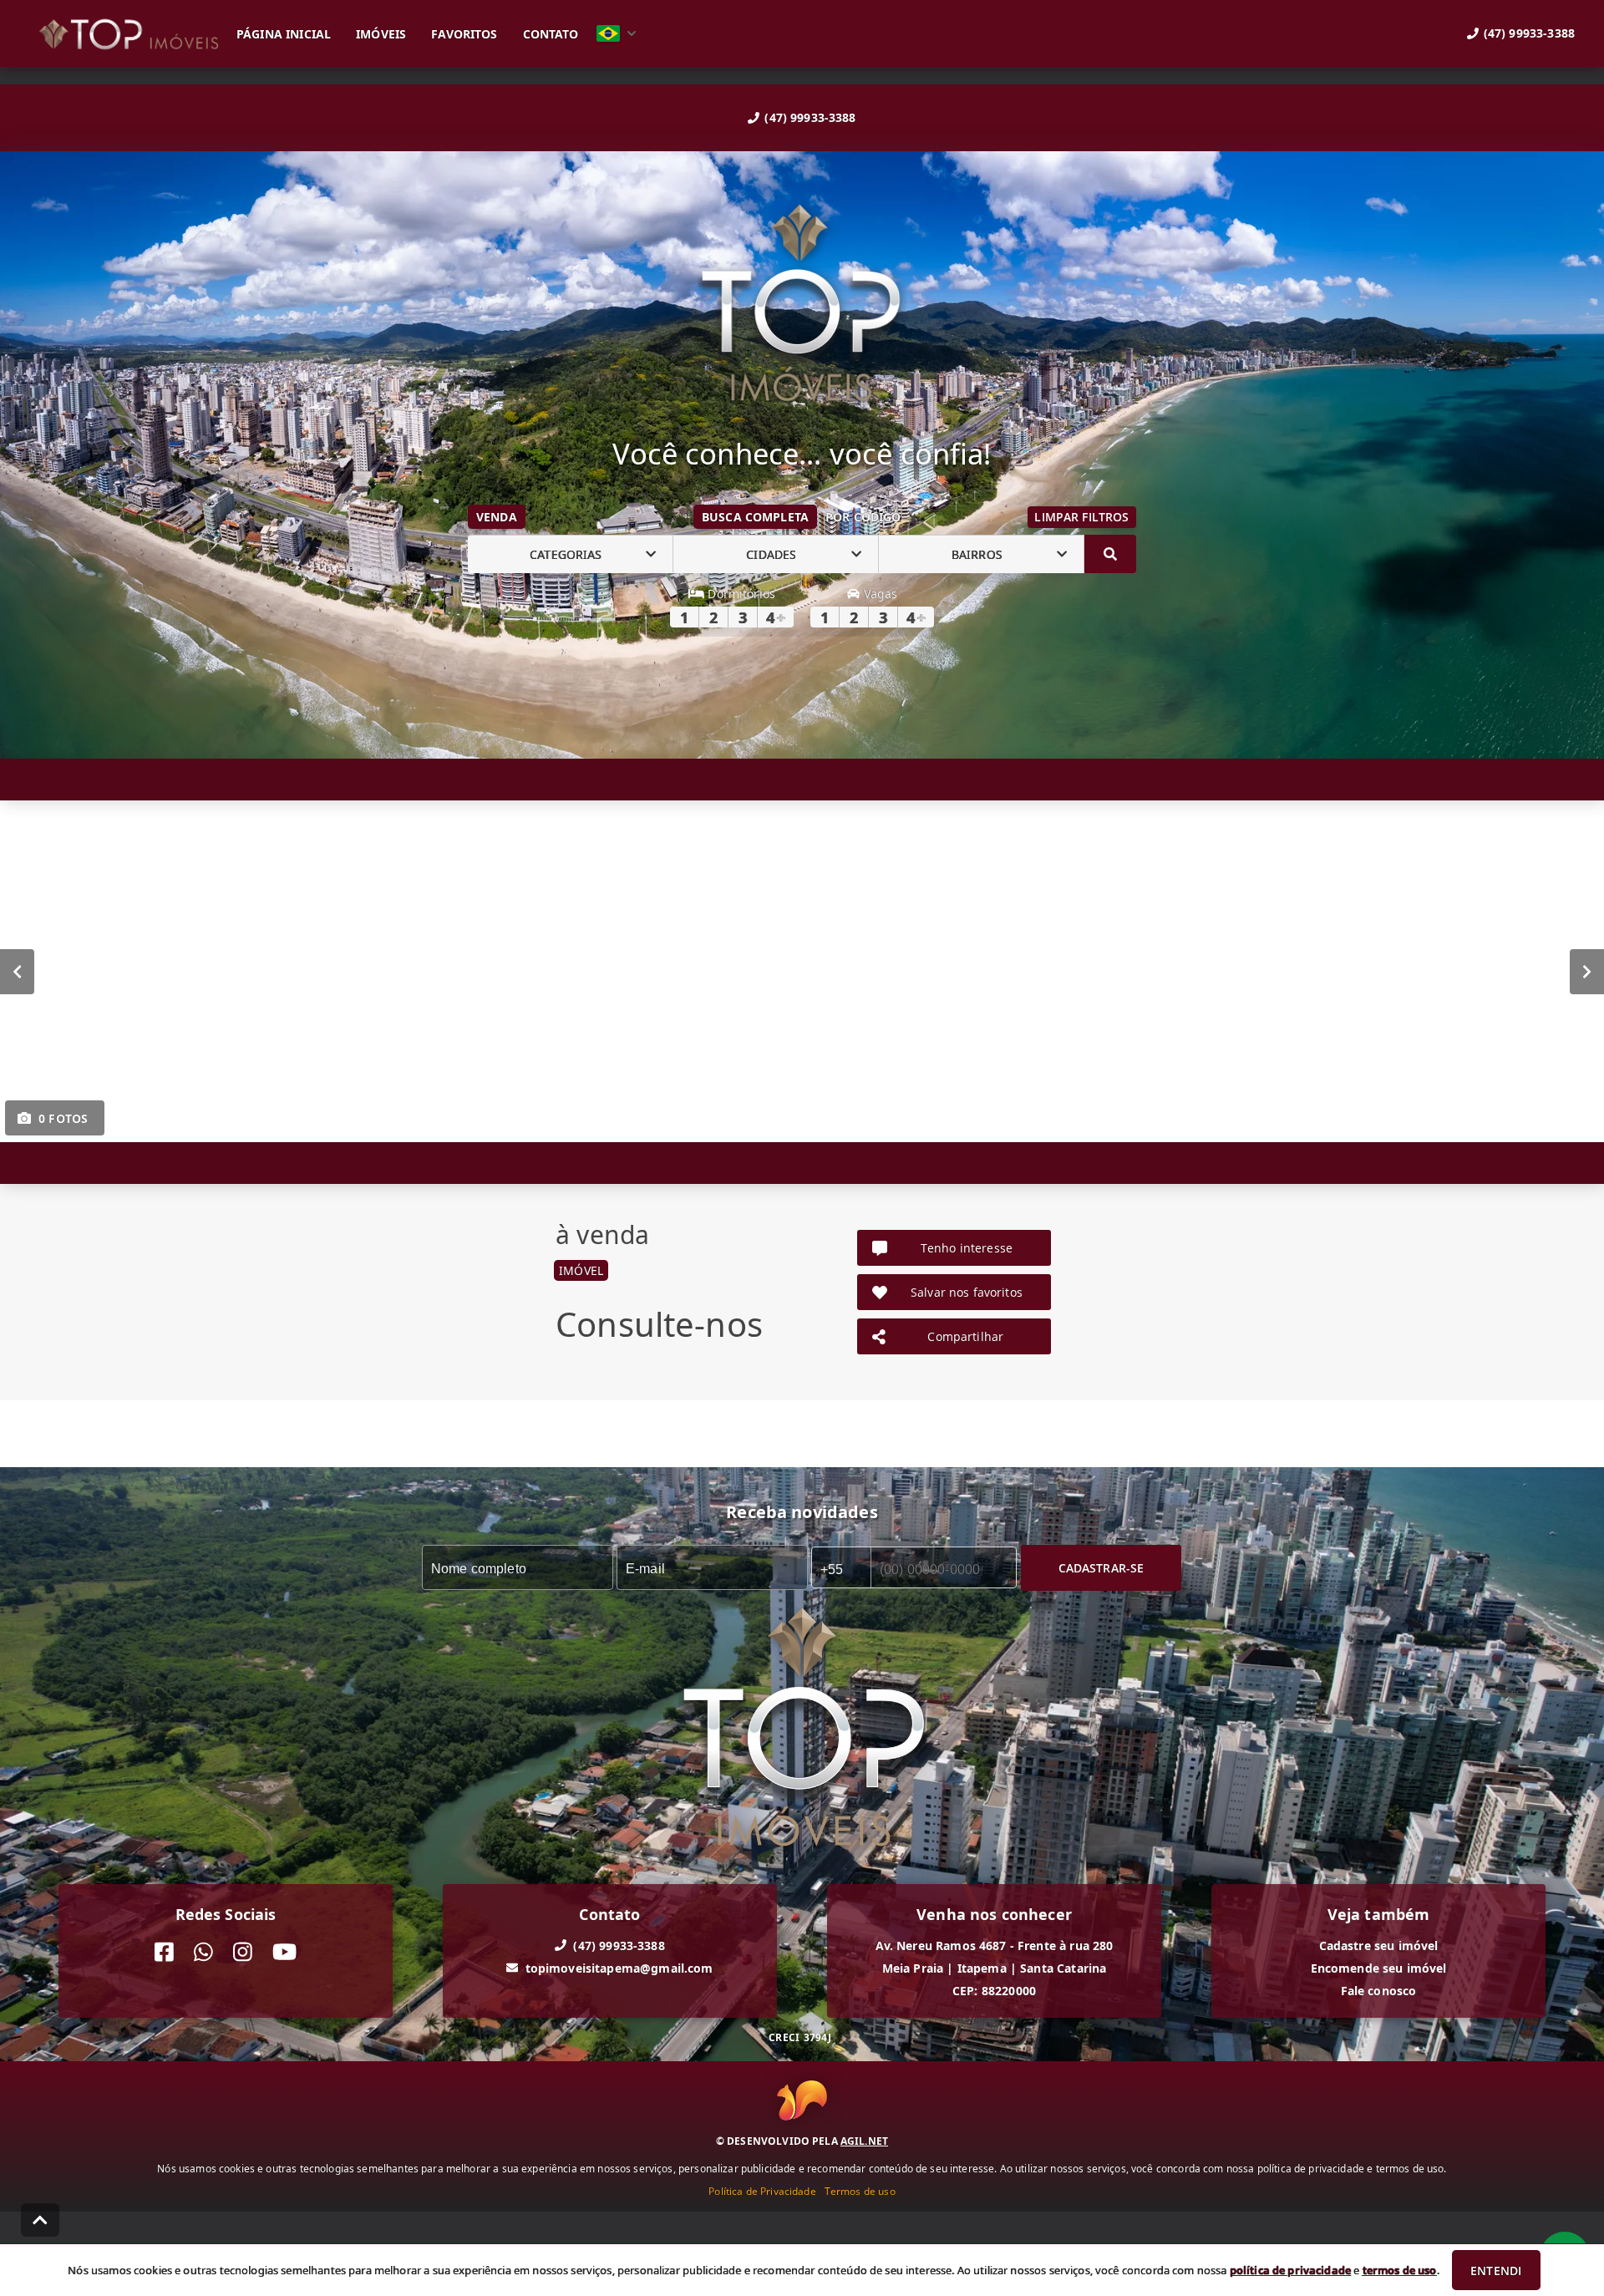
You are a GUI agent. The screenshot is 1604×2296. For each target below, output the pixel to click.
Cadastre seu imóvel (1379, 1946)
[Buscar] (1110, 554)
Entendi (1496, 2271)
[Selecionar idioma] (617, 33)
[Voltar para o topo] (40, 2220)
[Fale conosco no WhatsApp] (203, 1952)
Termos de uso (860, 2191)
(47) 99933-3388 (810, 117)
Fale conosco (1379, 1991)
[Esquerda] (17, 972)
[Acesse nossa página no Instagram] (243, 1952)
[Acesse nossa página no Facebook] (164, 1952)
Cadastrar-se (1101, 1568)
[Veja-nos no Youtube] (284, 1952)
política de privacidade (1290, 2270)
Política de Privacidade (762, 2191)
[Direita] (1587, 972)
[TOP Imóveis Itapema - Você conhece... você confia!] (802, 305)
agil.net (864, 2141)
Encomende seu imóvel (1379, 1968)
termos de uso (1400, 2270)
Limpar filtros (1081, 517)
